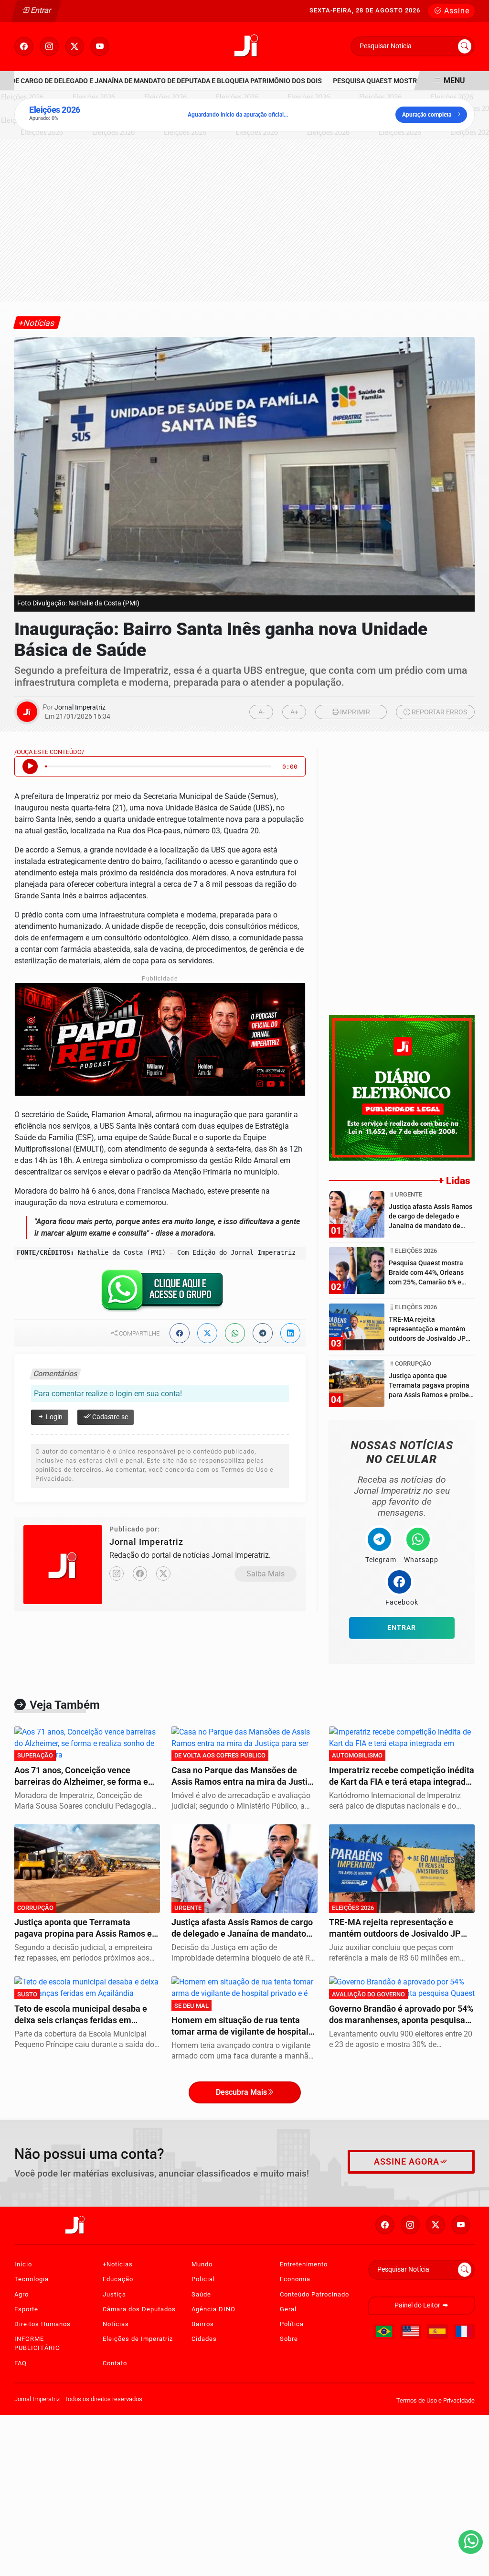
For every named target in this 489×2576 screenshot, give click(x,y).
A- (261, 712)
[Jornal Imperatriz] (248, 46)
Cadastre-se (109, 1417)
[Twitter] (163, 1574)
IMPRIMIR (354, 712)
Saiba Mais (266, 1574)
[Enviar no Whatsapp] (235, 1333)
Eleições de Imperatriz (138, 2339)
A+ (294, 712)
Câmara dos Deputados (139, 2309)
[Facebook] (140, 1574)
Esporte (26, 2309)
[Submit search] (465, 46)
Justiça (114, 2294)
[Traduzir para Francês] (464, 2331)
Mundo (202, 2264)
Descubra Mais (241, 2092)
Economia (295, 2279)
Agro (21, 2294)
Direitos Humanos (43, 2324)
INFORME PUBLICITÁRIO (37, 2343)
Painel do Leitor (418, 2305)
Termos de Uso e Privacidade (436, 2400)
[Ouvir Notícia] (30, 766)
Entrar (40, 10)
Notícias (116, 2324)
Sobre (289, 2339)
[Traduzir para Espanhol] (437, 2331)
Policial (203, 2279)
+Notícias (118, 2264)
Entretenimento (304, 2264)
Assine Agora (407, 2162)
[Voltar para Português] (384, 2331)
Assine (456, 11)
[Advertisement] (244, 220)
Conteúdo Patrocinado (314, 2294)
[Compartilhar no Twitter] (207, 1333)
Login (53, 1417)
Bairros (203, 2324)
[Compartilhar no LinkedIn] (290, 1333)
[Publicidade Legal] (402, 1087)
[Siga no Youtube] (100, 46)
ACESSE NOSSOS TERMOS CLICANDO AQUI (181, 2558)
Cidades (204, 2339)
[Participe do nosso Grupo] (160, 1293)
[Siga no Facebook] (24, 46)
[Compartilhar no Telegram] (263, 1333)
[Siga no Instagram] (49, 46)
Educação (118, 2279)
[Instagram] (117, 1574)
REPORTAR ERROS (439, 712)
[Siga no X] (74, 46)
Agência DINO (213, 2309)
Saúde (201, 2294)
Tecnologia (32, 2279)
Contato (115, 2363)
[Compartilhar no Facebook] (180, 1333)
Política (292, 2324)
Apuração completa (427, 115)
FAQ (21, 2363)
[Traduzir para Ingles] (411, 2331)
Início (23, 2264)
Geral (288, 2309)
